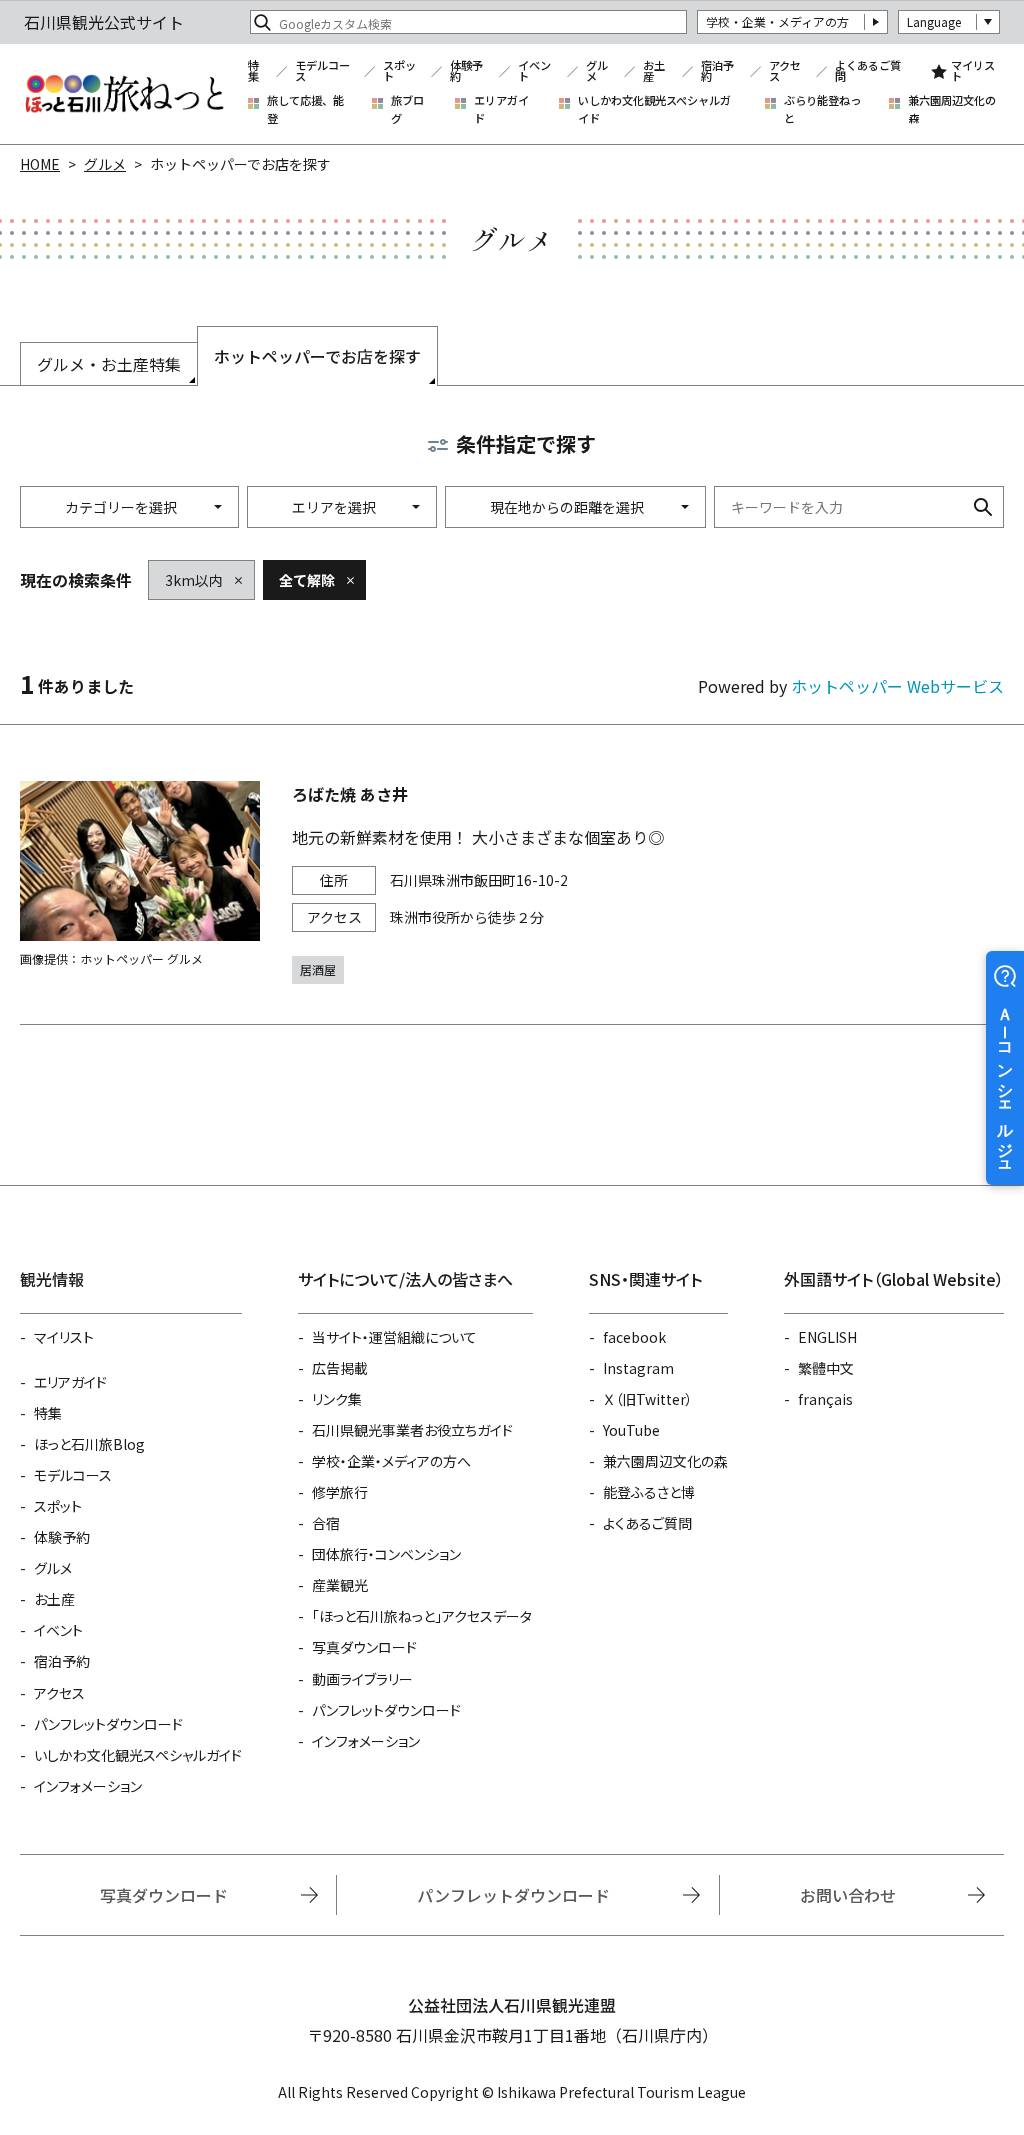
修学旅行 (340, 1492)
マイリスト (973, 71)
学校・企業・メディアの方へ (391, 1461)
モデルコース (322, 71)
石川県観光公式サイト (124, 94)
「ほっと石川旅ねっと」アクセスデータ (422, 1616)
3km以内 (194, 580)
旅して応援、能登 (305, 109)
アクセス (785, 71)
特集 (253, 71)
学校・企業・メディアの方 (777, 21)
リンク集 (337, 1399)
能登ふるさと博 (649, 1492)
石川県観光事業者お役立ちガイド (412, 1430)
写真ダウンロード (364, 1647)
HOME (40, 164)
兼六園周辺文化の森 (952, 109)
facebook (634, 1337)
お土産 (654, 71)
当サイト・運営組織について (394, 1337)
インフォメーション (88, 1786)
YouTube (631, 1430)
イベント (534, 71)
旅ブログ (407, 109)
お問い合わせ (848, 1895)
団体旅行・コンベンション (386, 1554)
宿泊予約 (717, 71)
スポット (399, 71)
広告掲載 (340, 1368)
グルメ (597, 71)
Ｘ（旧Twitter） (648, 1399)
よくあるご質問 (868, 71)
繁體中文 (826, 1368)
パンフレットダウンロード (108, 1724)
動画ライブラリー (362, 1679)
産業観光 (340, 1585)
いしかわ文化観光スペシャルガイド (654, 109)
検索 (983, 507)
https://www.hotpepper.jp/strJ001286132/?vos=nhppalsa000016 (512, 882)
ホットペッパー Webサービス (897, 686)
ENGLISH (827, 1337)
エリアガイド (501, 109)
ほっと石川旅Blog (89, 1444)
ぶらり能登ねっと (822, 109)
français (825, 1399)
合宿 (326, 1523)
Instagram (638, 1368)
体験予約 (466, 71)
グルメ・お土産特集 (109, 364)
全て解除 (307, 580)
